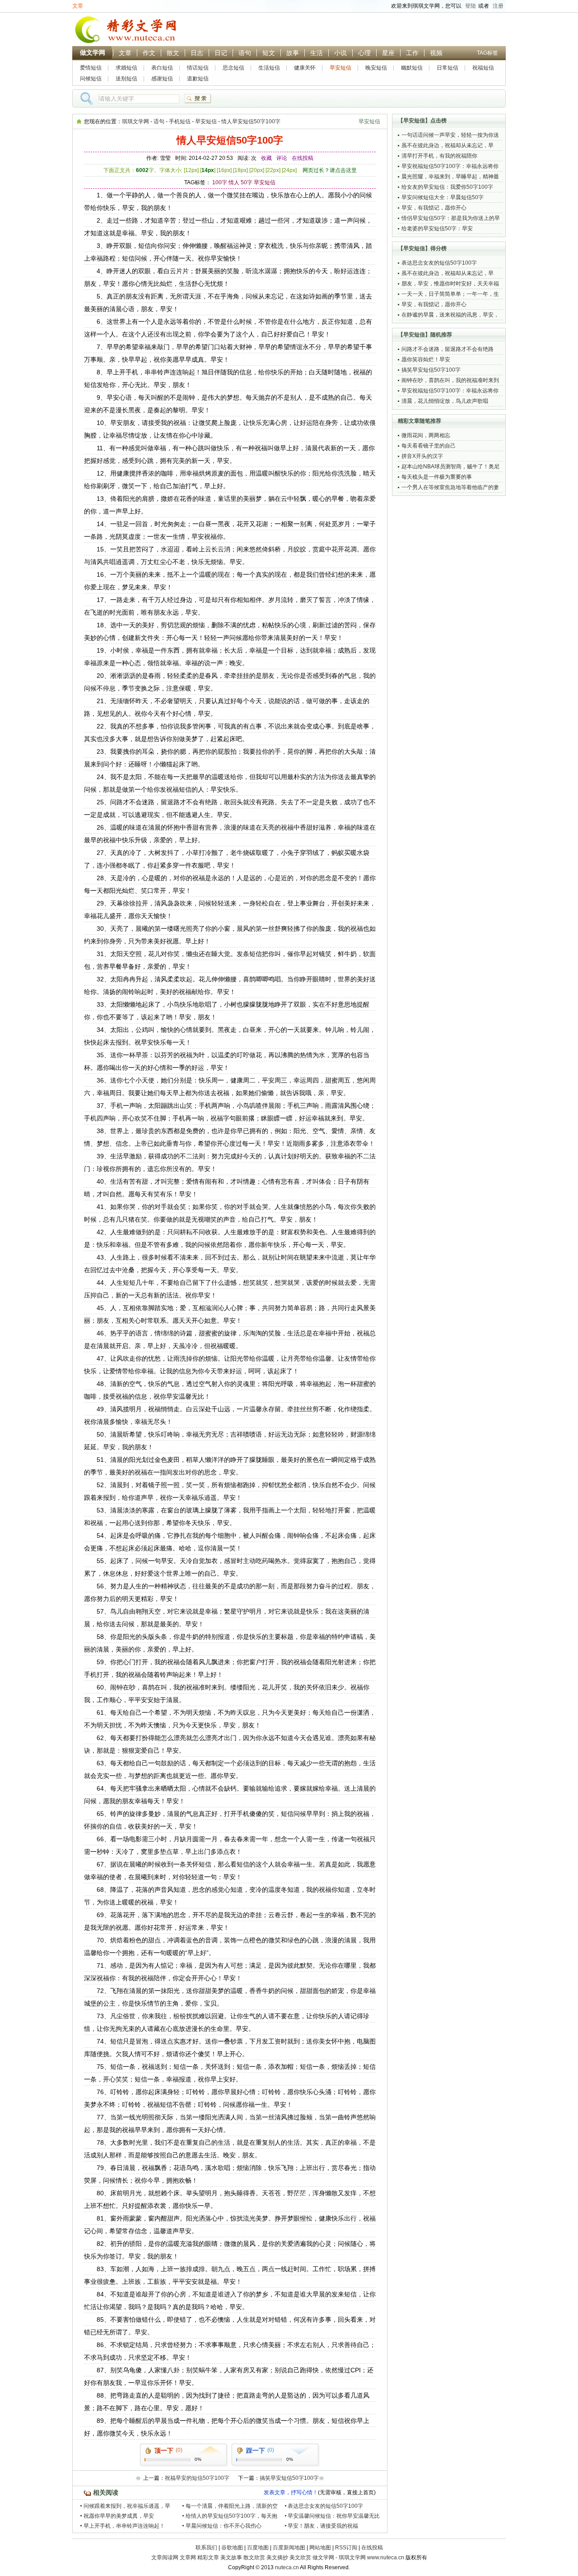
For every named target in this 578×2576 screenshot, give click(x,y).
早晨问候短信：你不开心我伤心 (224, 2526)
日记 (221, 53)
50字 (247, 182)
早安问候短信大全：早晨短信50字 (443, 197)
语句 (245, 53)
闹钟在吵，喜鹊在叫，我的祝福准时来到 (450, 380)
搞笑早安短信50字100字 (289, 2478)
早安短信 (340, 68)
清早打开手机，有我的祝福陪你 (439, 156)
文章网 (188, 2557)
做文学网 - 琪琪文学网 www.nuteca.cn (358, 2557)
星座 (388, 53)
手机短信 (180, 121)
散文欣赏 (254, 2557)
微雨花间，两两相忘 (426, 435)
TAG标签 (487, 53)
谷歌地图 (232, 2548)
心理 (364, 53)
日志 (197, 53)
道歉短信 (198, 79)
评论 (282, 158)
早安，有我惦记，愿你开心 (434, 208)
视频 (436, 53)
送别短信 (126, 79)
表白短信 (162, 68)
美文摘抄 (277, 2557)
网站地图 (320, 2548)
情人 (234, 182)
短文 (269, 53)
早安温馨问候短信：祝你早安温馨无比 (334, 2516)
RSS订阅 (346, 2548)
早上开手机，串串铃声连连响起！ (124, 2526)
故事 (293, 53)
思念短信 (233, 68)
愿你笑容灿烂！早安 (426, 359)
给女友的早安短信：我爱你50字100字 (447, 187)
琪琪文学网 (135, 121)
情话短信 (198, 68)
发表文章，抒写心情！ (291, 2492)
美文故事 (231, 2557)
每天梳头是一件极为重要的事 (437, 477)
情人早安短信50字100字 (251, 121)
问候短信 (91, 79)
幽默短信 (412, 68)
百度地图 (258, 2548)
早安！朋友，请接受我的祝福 (323, 2526)
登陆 (471, 6)
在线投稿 (303, 158)
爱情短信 (91, 68)
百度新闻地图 (289, 2548)
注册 (498, 6)
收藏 (266, 158)
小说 (340, 53)
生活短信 (269, 68)
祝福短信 (483, 68)
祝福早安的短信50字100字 (197, 2478)
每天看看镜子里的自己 (429, 446)
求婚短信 (126, 68)
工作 (412, 53)
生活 (317, 53)
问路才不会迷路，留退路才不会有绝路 (447, 349)
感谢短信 (162, 79)
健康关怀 (305, 68)
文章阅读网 (165, 2557)
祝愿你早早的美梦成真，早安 (119, 2516)
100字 (220, 182)
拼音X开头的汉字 (422, 456)
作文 (149, 53)
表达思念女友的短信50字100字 (325, 2506)
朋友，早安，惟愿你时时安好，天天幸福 (450, 284)
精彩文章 (208, 2557)
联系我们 (206, 2548)
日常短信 (447, 68)
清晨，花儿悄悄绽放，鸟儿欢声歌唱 (445, 401)
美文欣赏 (300, 2557)
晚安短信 (376, 68)
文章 (78, 6)
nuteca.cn (287, 2567)
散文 (173, 53)
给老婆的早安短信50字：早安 (437, 229)
